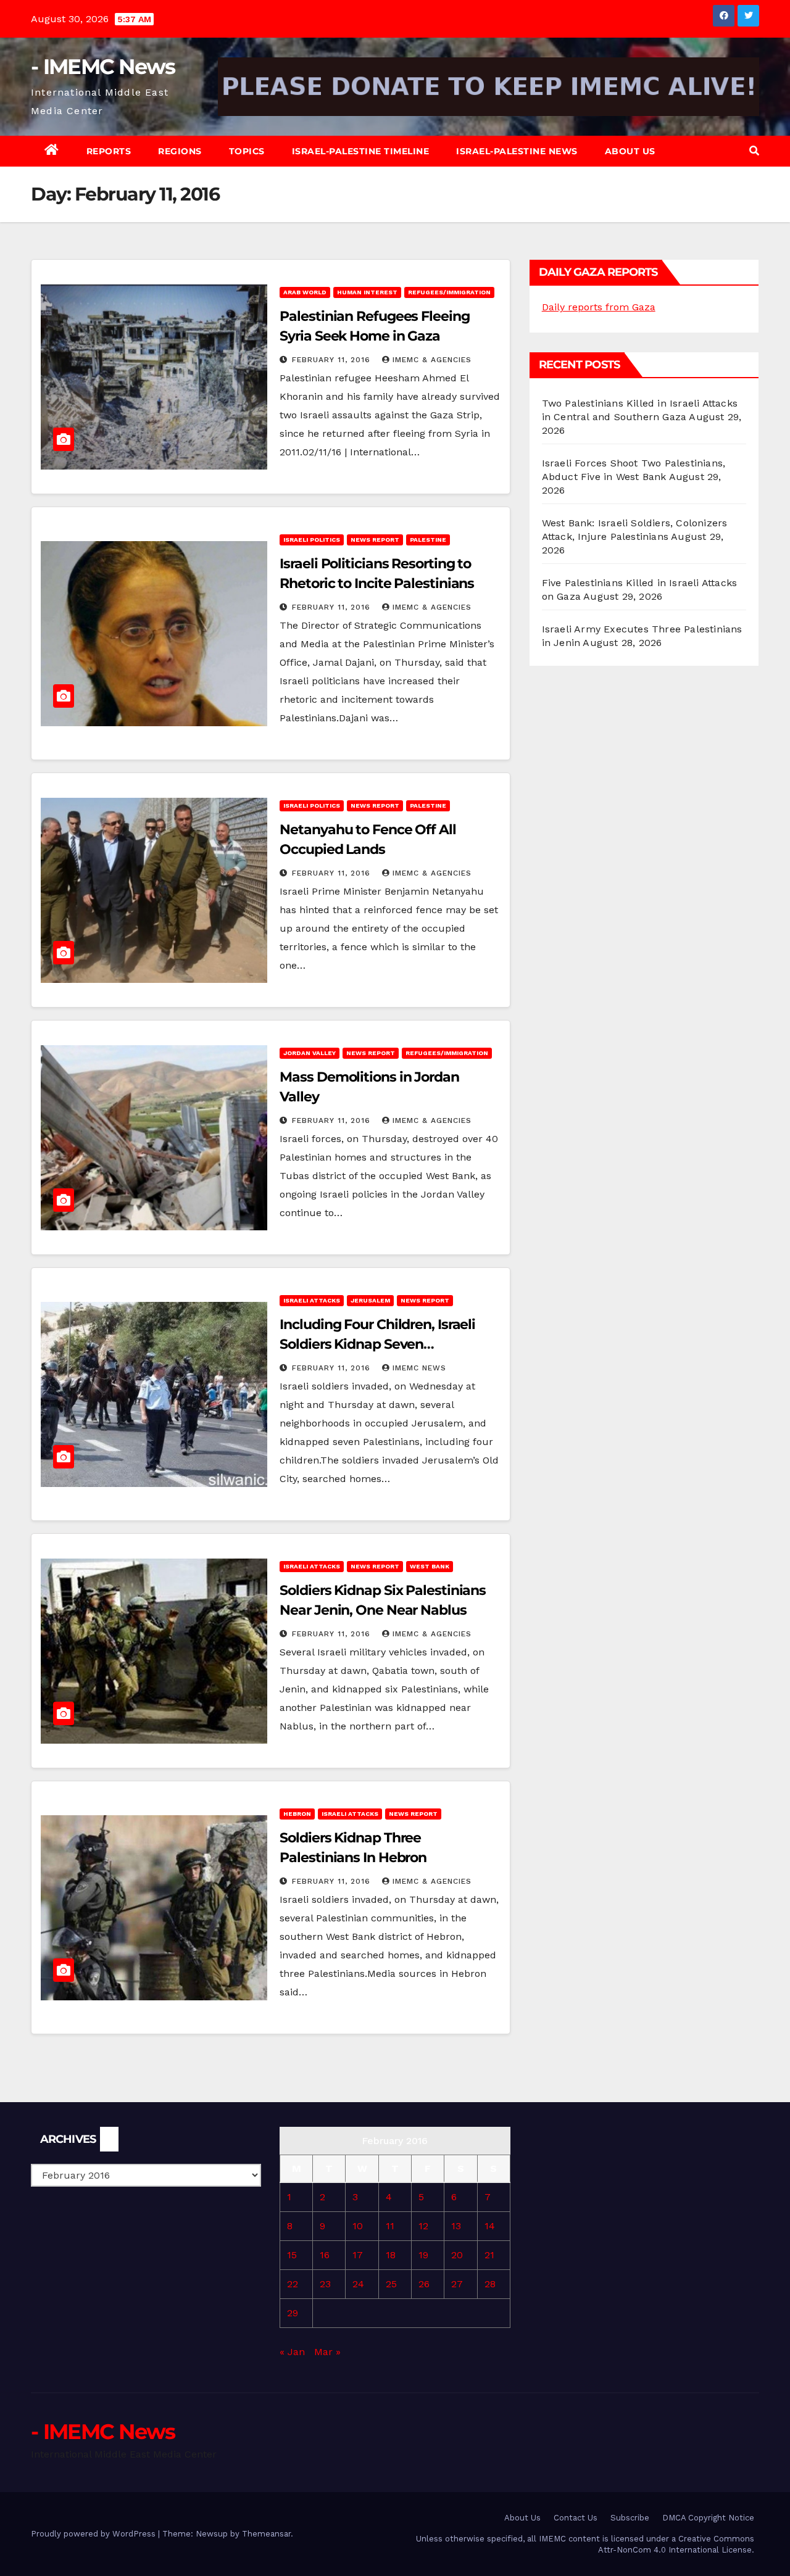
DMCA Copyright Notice (708, 2518)
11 (390, 2226)
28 (490, 2284)
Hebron (297, 1814)
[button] (754, 151)
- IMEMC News (103, 67)
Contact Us (576, 2518)
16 (325, 2255)
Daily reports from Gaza (599, 307)
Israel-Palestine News (517, 151)
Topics (247, 151)
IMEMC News (419, 1368)
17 (358, 2255)
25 (391, 2284)
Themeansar (266, 2534)
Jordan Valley (310, 1053)
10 (358, 2226)
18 (391, 2255)
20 (457, 2255)
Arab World (305, 292)
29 (293, 2313)
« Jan (292, 2352)
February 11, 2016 (333, 360)
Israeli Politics (312, 540)
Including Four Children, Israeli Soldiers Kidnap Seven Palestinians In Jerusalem (377, 1344)
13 (456, 2226)
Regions (180, 151)
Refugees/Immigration (449, 292)
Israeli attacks (312, 1300)
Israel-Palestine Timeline (361, 151)
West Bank (430, 1566)
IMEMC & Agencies (432, 360)
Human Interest (367, 292)
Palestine (428, 540)
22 (293, 2284)
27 (457, 2284)
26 (424, 2284)
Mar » (327, 2352)
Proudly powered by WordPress (94, 2534)
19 (423, 2255)
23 (325, 2284)
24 (358, 2284)
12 (423, 2226)
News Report (375, 540)
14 (490, 2226)
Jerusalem (370, 1300)
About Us (630, 151)
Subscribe (630, 2518)
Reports (109, 151)
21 (489, 2255)
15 (292, 2255)
